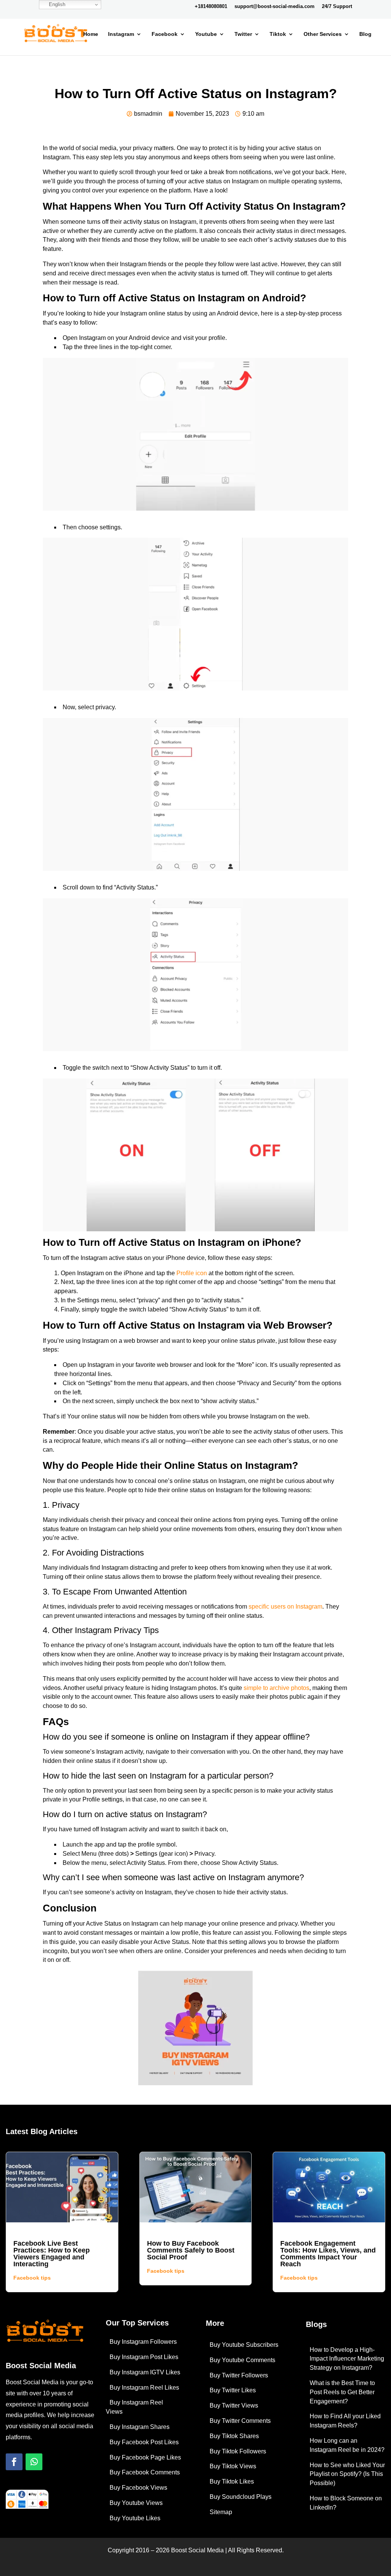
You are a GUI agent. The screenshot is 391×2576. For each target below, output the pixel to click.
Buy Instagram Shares (140, 2427)
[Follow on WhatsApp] (34, 2462)
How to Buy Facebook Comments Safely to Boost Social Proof (191, 2250)
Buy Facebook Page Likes (145, 2457)
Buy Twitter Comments (240, 2421)
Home (91, 34)
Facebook (165, 34)
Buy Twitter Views (234, 2405)
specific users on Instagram (285, 1607)
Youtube (206, 34)
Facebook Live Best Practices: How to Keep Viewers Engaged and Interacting (52, 2254)
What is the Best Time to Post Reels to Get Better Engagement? (342, 2392)
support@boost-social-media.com (275, 6)
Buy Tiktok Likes (232, 2481)
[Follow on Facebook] (14, 2462)
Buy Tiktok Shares (234, 2436)
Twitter (243, 34)
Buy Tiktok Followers (238, 2451)
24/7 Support (337, 6)
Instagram (121, 34)
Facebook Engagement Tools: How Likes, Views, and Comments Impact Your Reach (328, 2254)
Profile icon (192, 1273)
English (56, 4)
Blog (365, 34)
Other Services (323, 34)
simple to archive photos (276, 1688)
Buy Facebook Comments (145, 2472)
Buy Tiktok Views (233, 2466)
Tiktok (278, 34)
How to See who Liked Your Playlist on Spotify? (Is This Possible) (347, 2474)
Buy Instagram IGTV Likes (145, 2372)
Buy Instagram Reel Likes (144, 2388)
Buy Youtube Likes (135, 2518)
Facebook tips (32, 2278)
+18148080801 (211, 6)
